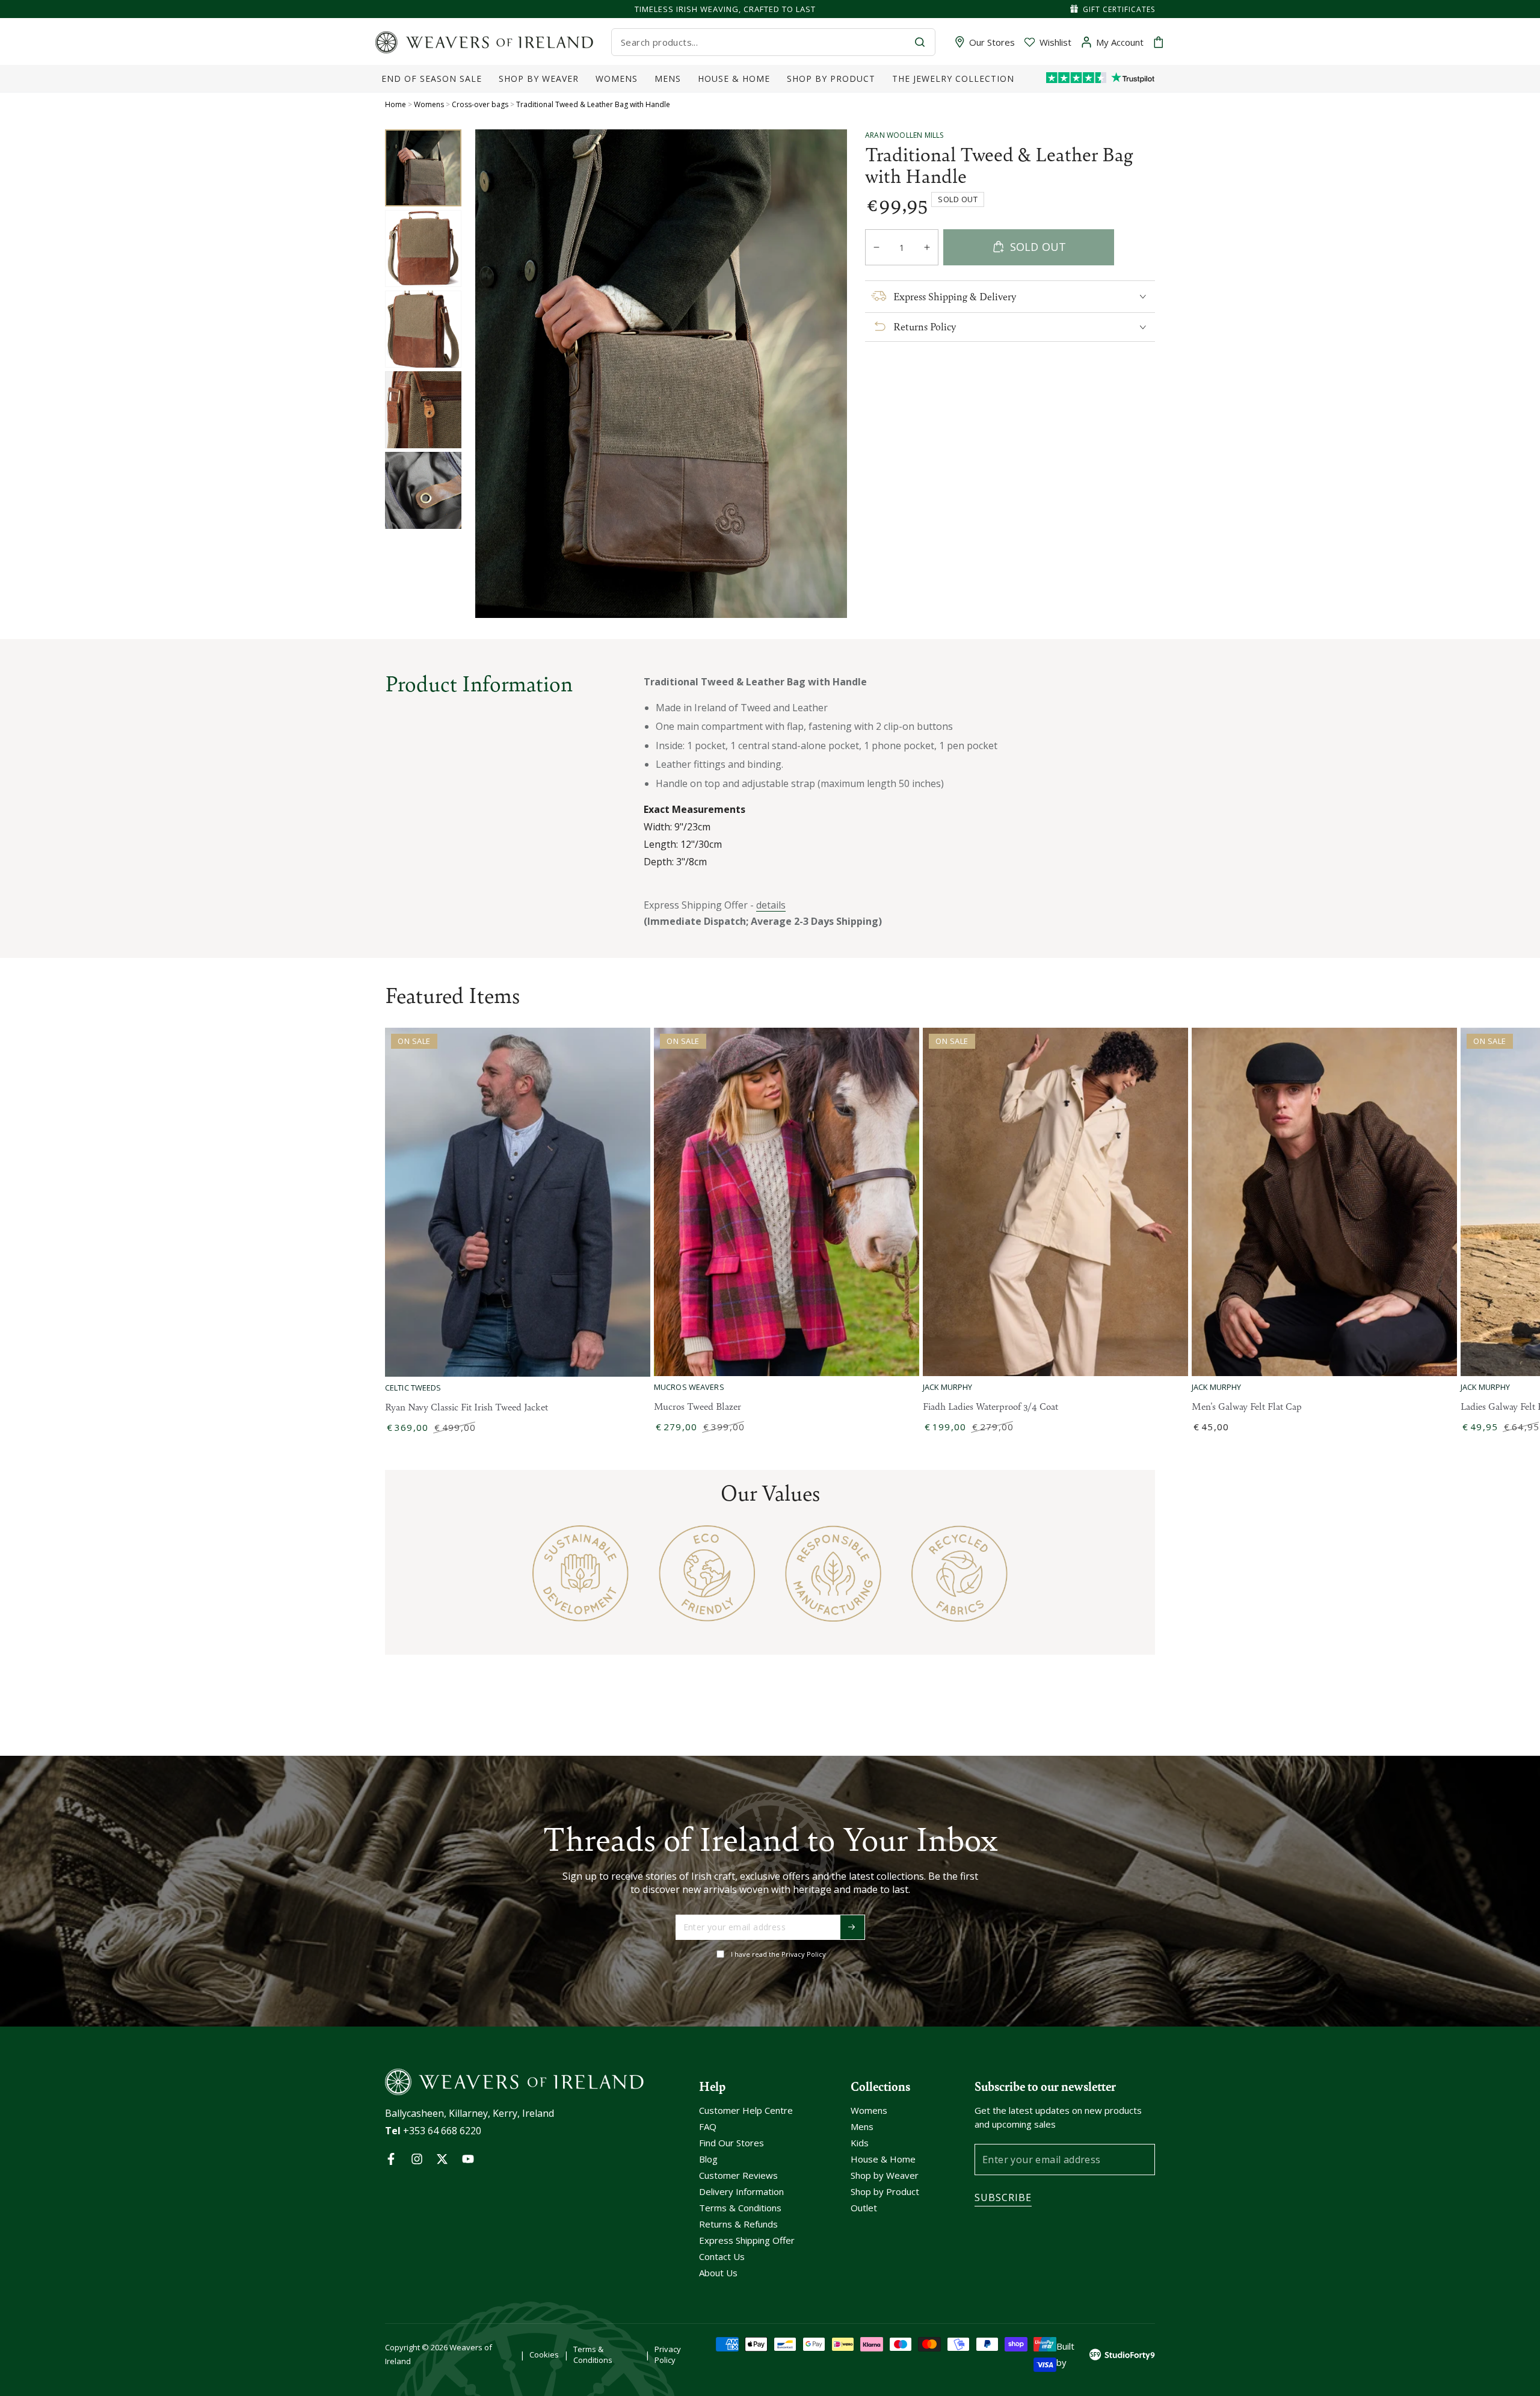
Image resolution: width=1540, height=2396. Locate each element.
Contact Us (722, 2256)
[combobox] (763, 42)
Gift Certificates (1119, 9)
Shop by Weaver (885, 2175)
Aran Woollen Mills (904, 135)
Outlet (864, 2208)
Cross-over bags (480, 104)
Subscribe (1003, 2197)
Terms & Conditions (740, 2208)
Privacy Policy (668, 2354)
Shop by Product (885, 2191)
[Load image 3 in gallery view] (423, 329)
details (771, 905)
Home (396, 104)
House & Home (883, 2159)
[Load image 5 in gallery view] (423, 490)
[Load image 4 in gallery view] (423, 410)
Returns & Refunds (738, 2224)
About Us (718, 2273)
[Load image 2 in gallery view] (423, 249)
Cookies (544, 2354)
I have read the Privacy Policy (778, 1954)
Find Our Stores (731, 2143)
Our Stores (992, 42)
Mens (862, 2126)
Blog (708, 2159)
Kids (860, 2143)
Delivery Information (741, 2191)
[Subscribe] (852, 1927)
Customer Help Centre (746, 2110)
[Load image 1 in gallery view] (423, 168)
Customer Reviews (738, 2175)
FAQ (708, 2126)
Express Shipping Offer (747, 2240)
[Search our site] (920, 42)
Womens (429, 104)
